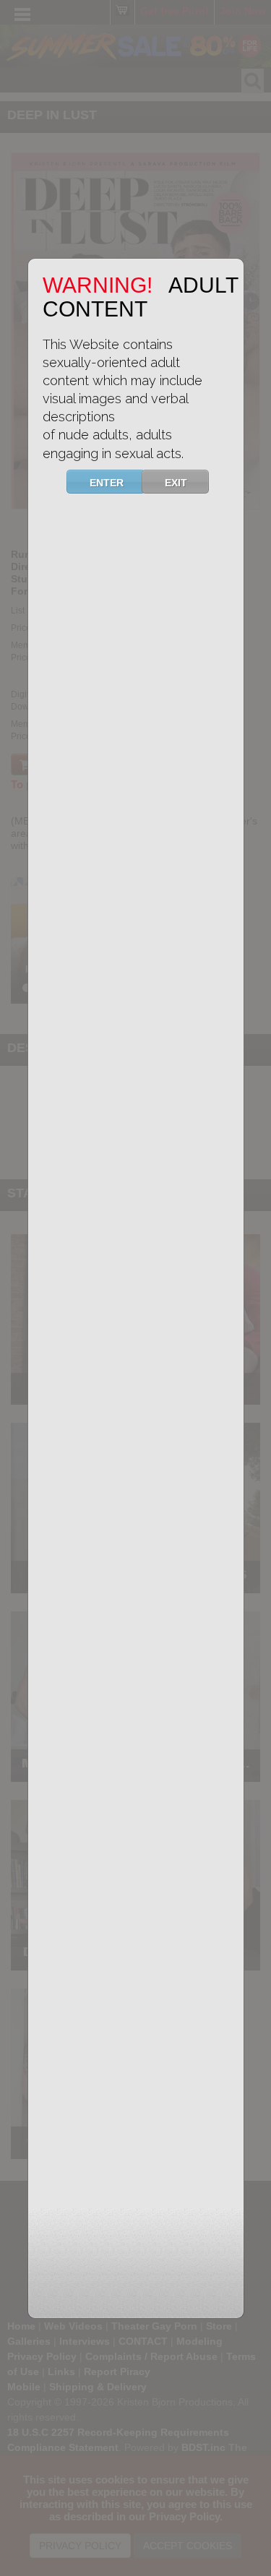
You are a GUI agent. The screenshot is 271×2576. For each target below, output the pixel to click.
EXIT (176, 483)
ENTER (107, 483)
